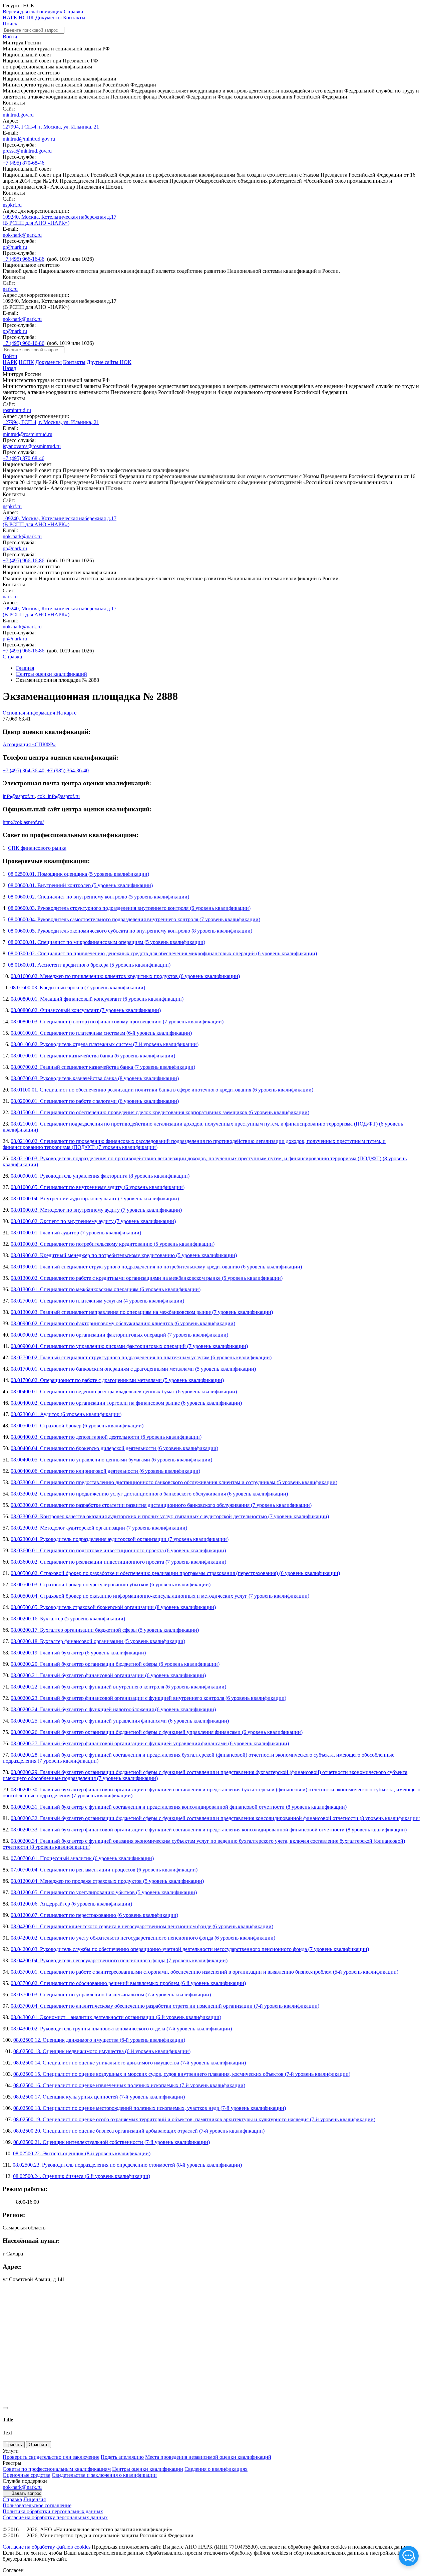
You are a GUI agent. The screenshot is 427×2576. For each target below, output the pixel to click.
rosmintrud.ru (17, 410)
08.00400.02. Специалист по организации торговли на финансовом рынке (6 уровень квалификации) (126, 1403)
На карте (66, 713)
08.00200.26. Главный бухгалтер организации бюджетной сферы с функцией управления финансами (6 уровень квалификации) (157, 1732)
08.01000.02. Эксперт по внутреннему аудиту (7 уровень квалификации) (93, 1221)
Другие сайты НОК (109, 362)
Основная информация (29, 713)
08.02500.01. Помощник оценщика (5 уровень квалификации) (79, 874)
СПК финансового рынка (37, 848)
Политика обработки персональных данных (53, 2511)
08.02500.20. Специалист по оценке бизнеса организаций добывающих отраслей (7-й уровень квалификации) (139, 2131)
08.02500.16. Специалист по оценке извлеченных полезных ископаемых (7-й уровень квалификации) (129, 2085)
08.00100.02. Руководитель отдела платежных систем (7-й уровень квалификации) (105, 1044)
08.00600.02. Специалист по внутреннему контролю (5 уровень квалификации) (99, 897)
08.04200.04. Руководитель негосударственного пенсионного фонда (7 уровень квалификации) (119, 1960)
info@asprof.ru (19, 796)
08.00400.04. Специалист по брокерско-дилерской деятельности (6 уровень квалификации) (114, 1448)
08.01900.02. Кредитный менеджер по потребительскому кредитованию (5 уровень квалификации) (124, 1255)
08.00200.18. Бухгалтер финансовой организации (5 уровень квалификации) (98, 1641)
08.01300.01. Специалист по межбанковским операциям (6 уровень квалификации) (106, 1289)
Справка (73, 12)
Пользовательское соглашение (37, 2505)
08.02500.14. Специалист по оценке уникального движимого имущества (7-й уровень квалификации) (130, 2063)
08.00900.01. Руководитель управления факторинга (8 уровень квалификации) (100, 1176)
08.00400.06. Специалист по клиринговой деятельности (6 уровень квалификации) (105, 1471)
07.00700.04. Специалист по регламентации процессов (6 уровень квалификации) (104, 1870)
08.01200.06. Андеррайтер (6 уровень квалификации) (71, 1904)
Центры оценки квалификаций (52, 674)
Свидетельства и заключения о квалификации (104, 2475)
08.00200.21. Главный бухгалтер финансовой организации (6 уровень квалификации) (108, 1675)
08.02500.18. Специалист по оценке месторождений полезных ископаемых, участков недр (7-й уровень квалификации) (150, 2108)
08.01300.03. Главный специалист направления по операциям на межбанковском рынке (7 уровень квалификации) (142, 1312)
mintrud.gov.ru (18, 115)
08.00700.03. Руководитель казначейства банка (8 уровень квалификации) (95, 1078)
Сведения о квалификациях (216, 2469)
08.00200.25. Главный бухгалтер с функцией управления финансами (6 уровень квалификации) (120, 1721)
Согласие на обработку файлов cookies (47, 2547)
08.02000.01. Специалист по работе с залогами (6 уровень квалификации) (95, 1101)
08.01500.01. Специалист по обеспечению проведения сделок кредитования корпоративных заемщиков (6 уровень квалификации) (160, 1112)
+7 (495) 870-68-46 (24, 163)
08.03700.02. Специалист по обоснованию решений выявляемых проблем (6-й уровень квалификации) (128, 1983)
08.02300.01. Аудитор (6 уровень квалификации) (66, 1414)
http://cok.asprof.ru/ (23, 822)
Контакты (74, 18)
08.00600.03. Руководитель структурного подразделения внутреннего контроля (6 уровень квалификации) (129, 908)
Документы (49, 18)
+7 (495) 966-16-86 (24, 259)
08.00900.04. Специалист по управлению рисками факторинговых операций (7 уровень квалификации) (129, 1346)
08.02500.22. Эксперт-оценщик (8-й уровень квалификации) (82, 2153)
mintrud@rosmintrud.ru (28, 434)
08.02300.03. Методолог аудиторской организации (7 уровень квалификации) (99, 1528)
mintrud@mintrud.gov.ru (29, 139)
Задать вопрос (27, 2493)
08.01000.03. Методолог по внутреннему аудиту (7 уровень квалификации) (96, 1210)
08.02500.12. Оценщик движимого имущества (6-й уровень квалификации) (99, 2040)
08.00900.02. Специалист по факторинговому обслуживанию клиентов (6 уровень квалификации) (123, 1323)
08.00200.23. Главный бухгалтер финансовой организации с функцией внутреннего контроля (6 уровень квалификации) (148, 1698)
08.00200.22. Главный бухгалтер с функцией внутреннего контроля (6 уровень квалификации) (118, 1687)
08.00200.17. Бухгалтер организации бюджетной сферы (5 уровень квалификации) (105, 1630)
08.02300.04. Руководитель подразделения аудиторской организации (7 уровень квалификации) (120, 1539)
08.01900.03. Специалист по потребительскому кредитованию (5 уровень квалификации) (113, 1244)
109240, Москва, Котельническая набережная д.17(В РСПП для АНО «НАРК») (60, 220)
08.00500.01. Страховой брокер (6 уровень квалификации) (77, 1426)
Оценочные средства (27, 2475)
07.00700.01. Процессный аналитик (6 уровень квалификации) (82, 1858)
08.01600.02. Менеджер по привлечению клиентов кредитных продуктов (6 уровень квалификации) (125, 976)
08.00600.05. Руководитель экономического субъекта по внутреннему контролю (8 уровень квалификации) (130, 931)
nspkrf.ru (12, 205)
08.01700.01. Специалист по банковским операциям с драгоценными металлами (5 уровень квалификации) (133, 1369)
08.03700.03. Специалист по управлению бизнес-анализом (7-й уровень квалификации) (111, 1995)
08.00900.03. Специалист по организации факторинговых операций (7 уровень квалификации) (119, 1335)
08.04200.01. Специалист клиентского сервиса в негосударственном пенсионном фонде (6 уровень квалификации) (142, 1926)
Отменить (39, 2445)
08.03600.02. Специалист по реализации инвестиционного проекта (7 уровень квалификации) (118, 1562)
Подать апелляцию (122, 2457)
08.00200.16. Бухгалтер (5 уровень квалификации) (68, 1619)
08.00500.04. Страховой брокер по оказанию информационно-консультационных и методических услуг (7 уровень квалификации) (160, 1596)
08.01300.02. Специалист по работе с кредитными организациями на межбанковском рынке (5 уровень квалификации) (147, 1278)
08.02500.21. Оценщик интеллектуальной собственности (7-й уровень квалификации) (112, 2142)
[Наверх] (5, 2408)
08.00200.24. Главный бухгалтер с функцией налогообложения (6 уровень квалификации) (113, 1709)
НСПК (26, 18)
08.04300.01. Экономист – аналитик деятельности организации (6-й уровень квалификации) (116, 2017)
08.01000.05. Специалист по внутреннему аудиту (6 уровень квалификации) (98, 1187)
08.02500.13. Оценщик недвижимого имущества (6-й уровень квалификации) (102, 2051)
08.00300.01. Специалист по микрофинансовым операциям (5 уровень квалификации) (107, 942)
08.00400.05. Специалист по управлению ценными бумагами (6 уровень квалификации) (111, 1460)
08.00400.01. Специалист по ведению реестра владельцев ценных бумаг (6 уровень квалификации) (124, 1392)
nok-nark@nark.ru (22, 235)
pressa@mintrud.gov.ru (27, 151)
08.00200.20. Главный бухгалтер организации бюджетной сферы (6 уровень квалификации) (115, 1664)
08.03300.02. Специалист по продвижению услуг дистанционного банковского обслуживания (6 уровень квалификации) (149, 1494)
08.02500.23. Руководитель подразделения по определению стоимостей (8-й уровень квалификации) (127, 2165)
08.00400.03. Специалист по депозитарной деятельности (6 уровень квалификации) (106, 1437)
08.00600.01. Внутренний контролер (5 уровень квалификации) (80, 885)
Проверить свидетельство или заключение (51, 2457)
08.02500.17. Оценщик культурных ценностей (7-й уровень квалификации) (99, 2097)
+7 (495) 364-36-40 (24, 770)
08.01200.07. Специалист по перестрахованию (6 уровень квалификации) (94, 1915)
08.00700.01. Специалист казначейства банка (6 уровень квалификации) (93, 1056)
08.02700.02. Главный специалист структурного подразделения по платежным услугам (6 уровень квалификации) (141, 1357)
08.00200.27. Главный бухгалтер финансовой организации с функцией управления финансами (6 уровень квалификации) (150, 1743)
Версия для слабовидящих (33, 12)
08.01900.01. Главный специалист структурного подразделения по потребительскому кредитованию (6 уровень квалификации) (156, 1267)
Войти (10, 37)
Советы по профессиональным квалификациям (57, 2469)
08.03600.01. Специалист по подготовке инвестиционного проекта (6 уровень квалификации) (118, 1550)
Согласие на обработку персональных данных (55, 2517)
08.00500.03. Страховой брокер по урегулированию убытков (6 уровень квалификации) (111, 1584)
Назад (9, 368)
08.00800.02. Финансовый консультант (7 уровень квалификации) (86, 1010)
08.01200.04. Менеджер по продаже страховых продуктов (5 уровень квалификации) (107, 1881)
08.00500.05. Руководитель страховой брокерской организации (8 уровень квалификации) (113, 1607)
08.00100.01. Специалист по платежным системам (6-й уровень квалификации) (101, 1033)
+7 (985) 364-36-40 (68, 770)
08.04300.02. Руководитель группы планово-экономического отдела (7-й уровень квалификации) (121, 2029)
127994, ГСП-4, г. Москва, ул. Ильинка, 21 (51, 127)
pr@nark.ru (15, 247)
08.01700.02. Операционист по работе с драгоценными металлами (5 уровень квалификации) (117, 1380)
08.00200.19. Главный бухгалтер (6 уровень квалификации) (78, 1653)
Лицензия (35, 2499)
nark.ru (10, 289)
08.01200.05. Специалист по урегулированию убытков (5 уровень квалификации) (104, 1892)
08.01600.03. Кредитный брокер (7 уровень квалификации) (78, 987)
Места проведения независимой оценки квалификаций (208, 2457)
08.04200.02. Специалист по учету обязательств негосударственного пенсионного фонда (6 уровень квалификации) (143, 1938)
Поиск (10, 24)
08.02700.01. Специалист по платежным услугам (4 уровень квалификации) (97, 1301)
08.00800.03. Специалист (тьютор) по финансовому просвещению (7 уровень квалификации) (117, 1022)
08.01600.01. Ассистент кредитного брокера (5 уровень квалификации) (89, 965)
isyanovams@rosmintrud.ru (32, 446)
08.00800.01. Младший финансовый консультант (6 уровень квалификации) (97, 999)
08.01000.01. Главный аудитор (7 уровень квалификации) (76, 1233)
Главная (25, 668)
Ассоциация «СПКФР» (29, 744)
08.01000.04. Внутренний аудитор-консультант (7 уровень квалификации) (95, 1199)
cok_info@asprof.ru (59, 796)
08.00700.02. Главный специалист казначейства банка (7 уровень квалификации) (103, 1067)
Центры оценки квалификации (148, 2469)
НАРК (10, 18)
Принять (14, 2445)
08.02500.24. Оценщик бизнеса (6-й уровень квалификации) (82, 2176)
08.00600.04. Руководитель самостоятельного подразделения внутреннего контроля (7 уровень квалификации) (134, 919)
